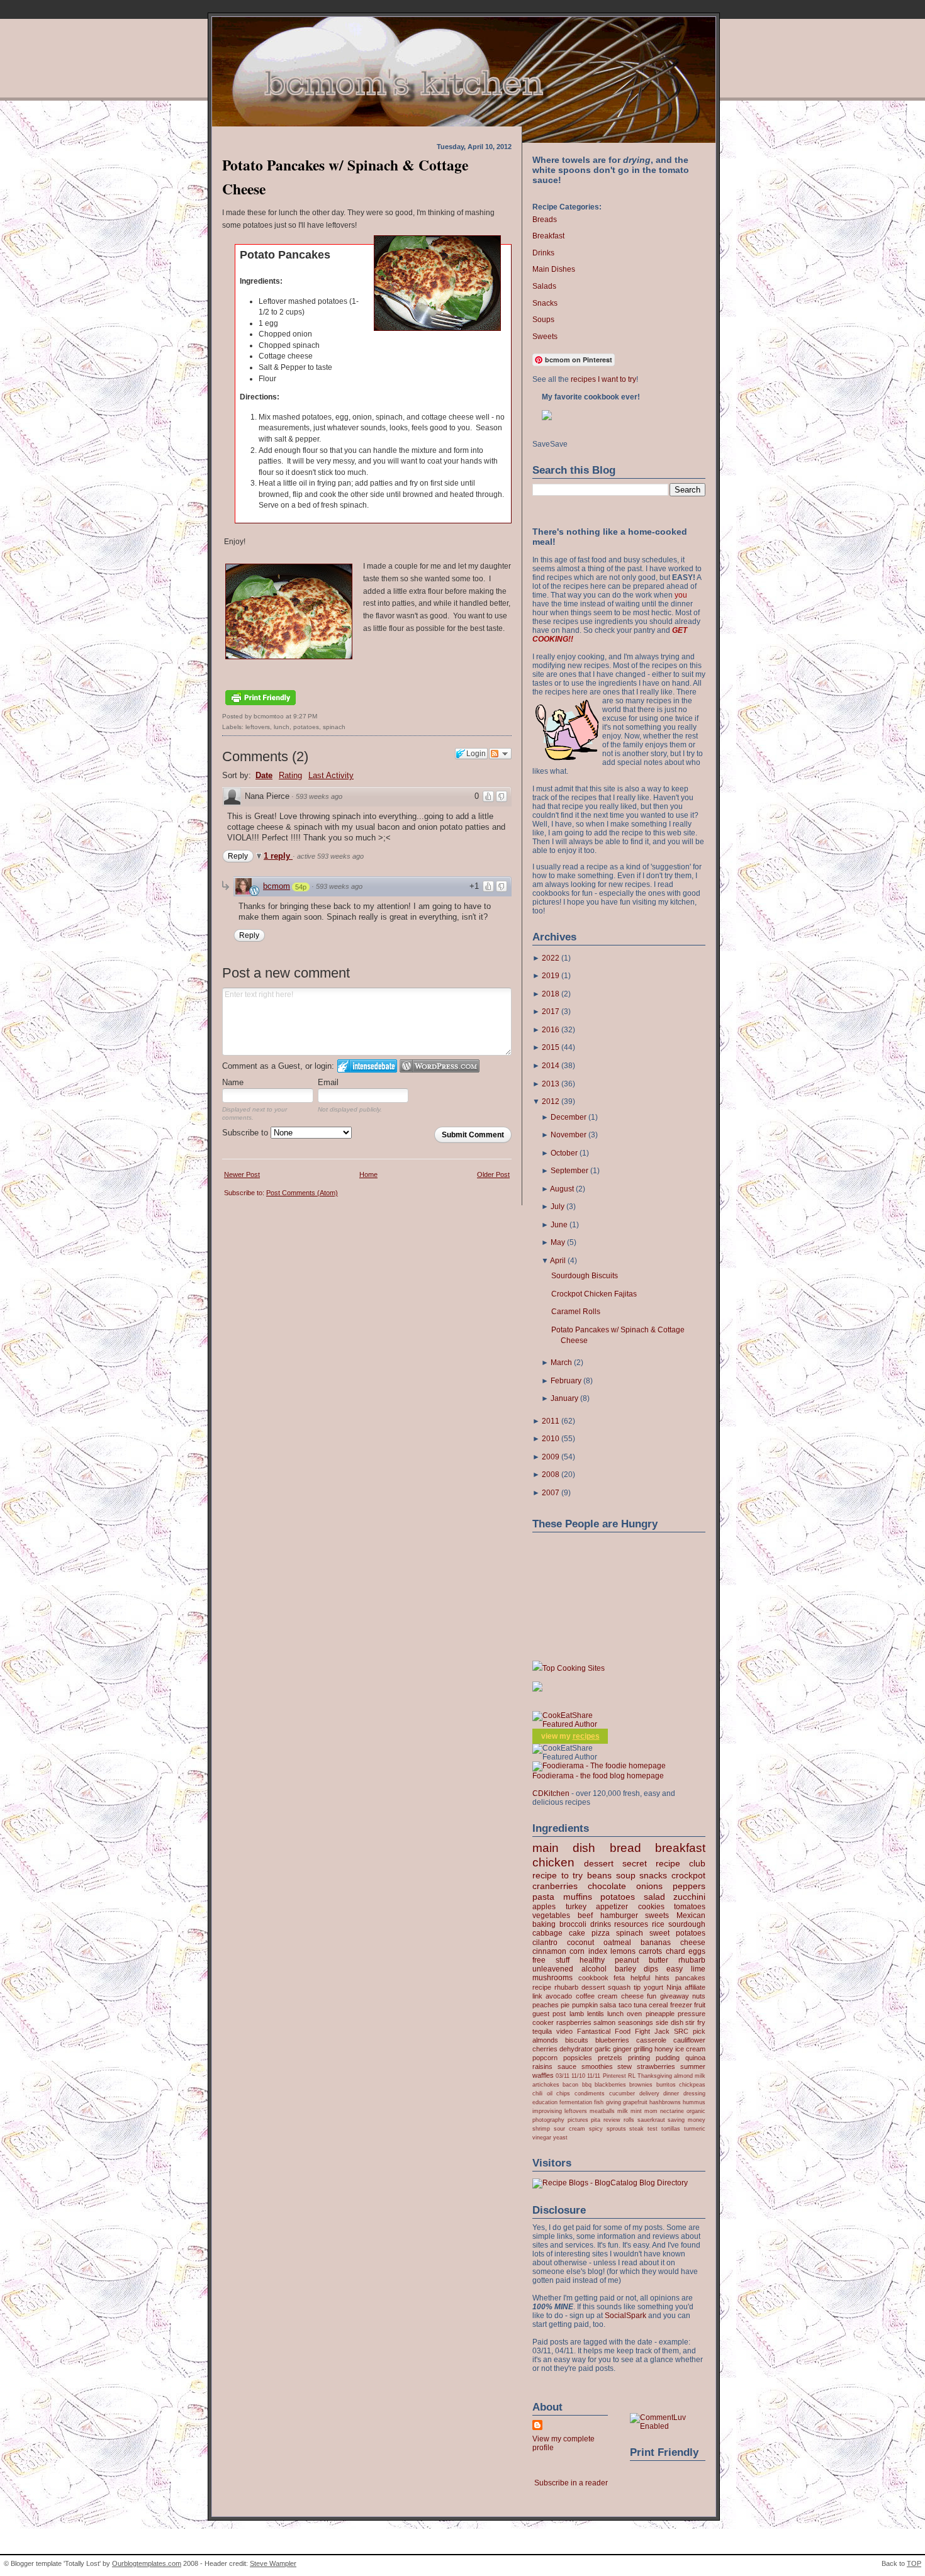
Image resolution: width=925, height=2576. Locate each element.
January (564, 1398)
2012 (551, 1101)
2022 (551, 958)
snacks (653, 1875)
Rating (290, 775)
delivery (649, 2093)
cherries (545, 2049)
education (545, 2102)
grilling (643, 2049)
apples (544, 1907)
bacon (570, 2084)
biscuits (577, 2040)
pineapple (660, 2014)
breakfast (680, 1848)
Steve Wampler (273, 2563)
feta (619, 1978)
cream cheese (620, 1996)
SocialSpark (625, 2316)
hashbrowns (665, 2102)
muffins (578, 1897)
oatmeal (617, 1943)
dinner (671, 2093)
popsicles (578, 2058)
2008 (551, 1475)
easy (675, 1969)
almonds (545, 2040)
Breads (545, 220)
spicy (596, 2128)
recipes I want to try (603, 379)
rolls (629, 2120)
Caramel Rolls (576, 1312)
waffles (543, 2075)
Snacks (545, 303)
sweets (657, 1915)
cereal (658, 2005)
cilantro (545, 1943)
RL (632, 2076)
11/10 (578, 2076)
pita (596, 2120)
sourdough (687, 1924)
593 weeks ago (319, 796)
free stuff (551, 1960)
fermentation (576, 2102)
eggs (697, 1951)
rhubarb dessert (580, 1987)
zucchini (689, 1897)
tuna (640, 2005)
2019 (551, 976)
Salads (544, 286)
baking (544, 1924)
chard (676, 1951)
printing (639, 2058)
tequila (542, 2031)
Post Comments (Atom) (302, 1193)
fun (652, 1996)
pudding (668, 2058)
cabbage (547, 1933)
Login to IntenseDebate (367, 1066)
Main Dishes (554, 269)
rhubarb (692, 1960)
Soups (543, 320)
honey (664, 2049)
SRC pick (690, 2031)
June (559, 1225)
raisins (542, 2066)
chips (563, 2093)
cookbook (593, 1978)
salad (654, 1897)
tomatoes (690, 1907)
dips (651, 1969)
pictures (578, 2120)
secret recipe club (664, 1863)
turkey (576, 1907)
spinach (334, 727)
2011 (551, 1421)
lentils (596, 2014)
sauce (567, 2066)
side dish (670, 2022)
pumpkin (585, 2005)
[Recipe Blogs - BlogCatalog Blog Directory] (610, 2183)
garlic (603, 2049)
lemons (623, 1951)
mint (636, 2111)
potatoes (306, 727)
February (566, 1381)
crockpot (688, 1875)
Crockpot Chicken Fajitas (594, 1294)
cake (577, 1933)
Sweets (545, 337)
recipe (542, 1987)
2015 (551, 1047)
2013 (551, 1084)
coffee (585, 1996)
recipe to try (558, 1875)
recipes (586, 1736)
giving (614, 2102)
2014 (551, 1066)
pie (565, 2005)
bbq (587, 2084)
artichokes (546, 2084)
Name (233, 1082)
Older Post (493, 1174)
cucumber (622, 2093)
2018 (551, 994)
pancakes (690, 1978)
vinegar (542, 2137)
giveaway (675, 1996)
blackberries (610, 2084)
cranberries (555, 1886)
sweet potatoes (677, 1933)
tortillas (671, 2128)
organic (696, 2111)
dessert (599, 1863)
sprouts (616, 2128)
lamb (577, 2014)
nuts (699, 1996)
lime (698, 1969)
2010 (551, 1439)
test (653, 2128)
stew (625, 2066)
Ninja (674, 1987)
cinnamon (549, 1951)
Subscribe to (246, 1133)
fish (599, 2102)
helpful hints (650, 1978)
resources (631, 1924)
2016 (551, 1030)
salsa (608, 2005)
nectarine (672, 2111)
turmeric (695, 2128)
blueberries (612, 2040)
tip (637, 1987)
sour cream (569, 2128)
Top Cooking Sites (574, 1668)
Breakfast (548, 236)
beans (599, 1875)
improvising (547, 2111)
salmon (604, 2022)
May (558, 1242)
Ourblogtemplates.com (147, 2563)
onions (649, 1886)
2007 (551, 1493)
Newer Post (242, 1174)
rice (658, 1924)
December (569, 1117)
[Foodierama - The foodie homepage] (599, 1766)
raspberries (574, 2022)
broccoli (573, 1924)
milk (623, 2111)
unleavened (553, 1969)
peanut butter (642, 1960)
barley (625, 1969)
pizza (601, 1933)
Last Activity (331, 775)
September (569, 1171)
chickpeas (692, 2084)
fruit (700, 2005)
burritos (666, 2084)
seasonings (636, 2022)
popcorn (545, 2058)
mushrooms (552, 1978)
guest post (549, 2014)
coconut (580, 1943)
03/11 (563, 2076)
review (612, 2120)
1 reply (278, 856)
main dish (564, 1848)
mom (651, 2111)
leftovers (258, 727)
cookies (651, 1907)
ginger (622, 2049)
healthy (592, 1960)
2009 (551, 1457)
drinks (601, 1924)
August (562, 1189)
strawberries (656, 2066)
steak (636, 2128)
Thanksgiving (655, 2076)
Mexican (691, 1915)
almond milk (690, 2076)
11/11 (594, 2076)
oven (634, 2014)
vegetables (551, 1915)
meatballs (602, 2111)
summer (693, 2066)
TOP (914, 2563)
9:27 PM (305, 716)
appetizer (612, 1907)
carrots (650, 1951)
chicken (553, 1862)
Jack (662, 2031)
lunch (282, 727)
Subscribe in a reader (571, 2483)
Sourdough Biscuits (585, 1276)
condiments (590, 2093)
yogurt (653, 1987)
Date (264, 775)
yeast (560, 2137)
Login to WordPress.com (440, 1066)
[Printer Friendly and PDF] (261, 706)
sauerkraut (651, 2120)
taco (625, 2005)
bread (625, 1848)
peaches (546, 2005)
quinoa (695, 2058)
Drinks (543, 253)
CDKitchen (551, 1793)
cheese (693, 1943)
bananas (656, 1943)
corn (577, 1951)
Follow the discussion (500, 754)
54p (301, 887)
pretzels (610, 2058)
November (569, 1135)
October (564, 1153)
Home (368, 1174)
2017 (551, 1012)
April (558, 1261)
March (561, 1363)
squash (619, 1987)
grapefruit (635, 2102)
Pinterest (614, 2076)
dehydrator (576, 2049)
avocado (559, 1996)
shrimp (541, 2128)
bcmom (277, 886)
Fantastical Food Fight (614, 2031)
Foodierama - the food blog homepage (598, 1776)
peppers (689, 1886)
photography (548, 2120)
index (598, 1951)
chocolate (607, 1886)
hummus (694, 2102)
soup (626, 1875)
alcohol (594, 1969)
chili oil (542, 2093)
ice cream (690, 2049)
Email (328, 1082)
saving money (687, 2120)
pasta (543, 1897)
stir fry (695, 2022)
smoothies (597, 2066)
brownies (641, 2084)
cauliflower (689, 2040)
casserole (651, 2040)
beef (585, 1915)
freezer (681, 2005)
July (558, 1207)
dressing (694, 2093)
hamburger (619, 1915)
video (564, 2031)
